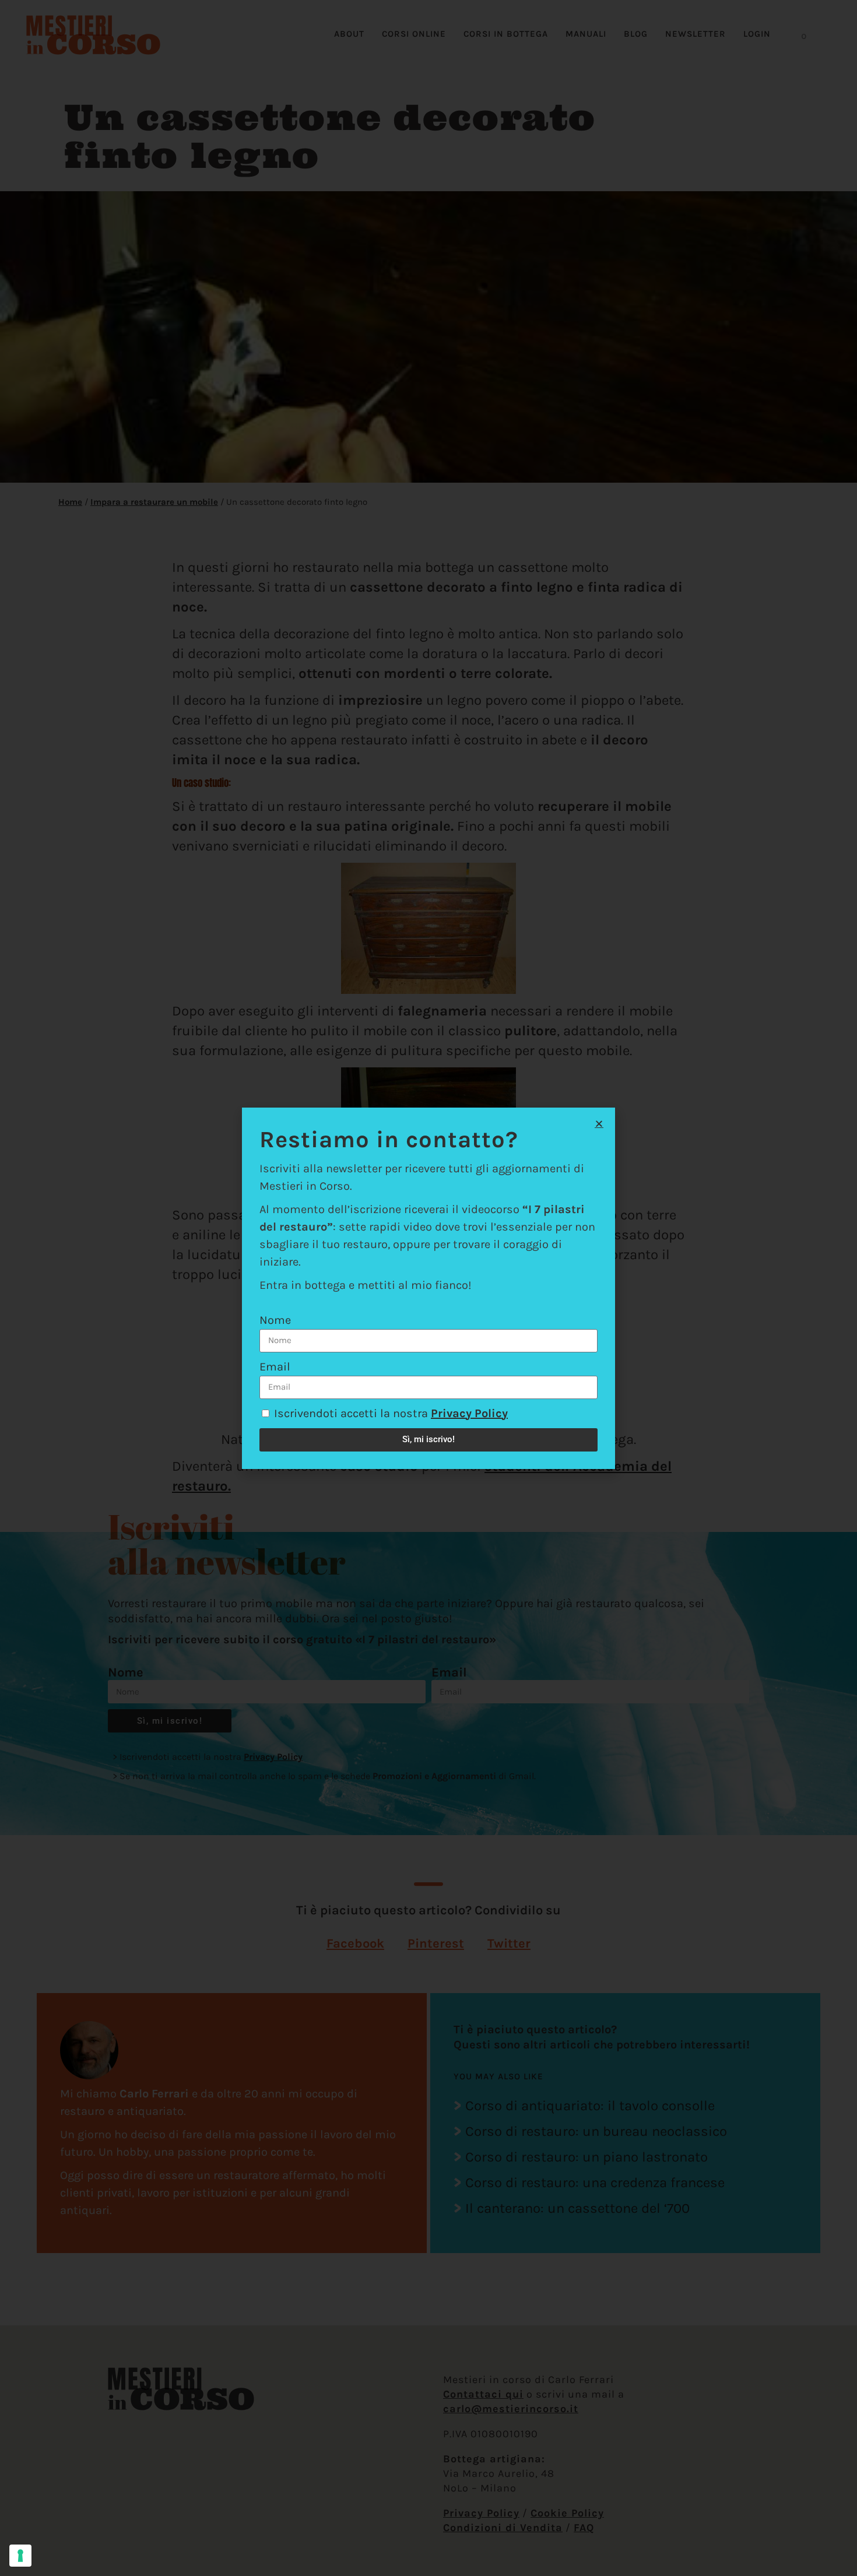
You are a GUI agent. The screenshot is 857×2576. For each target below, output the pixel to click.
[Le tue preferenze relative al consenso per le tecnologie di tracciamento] (20, 2556)
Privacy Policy (469, 1413)
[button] (599, 1124)
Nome (275, 1320)
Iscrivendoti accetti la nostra (391, 1413)
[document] (428, 1288)
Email (275, 1367)
